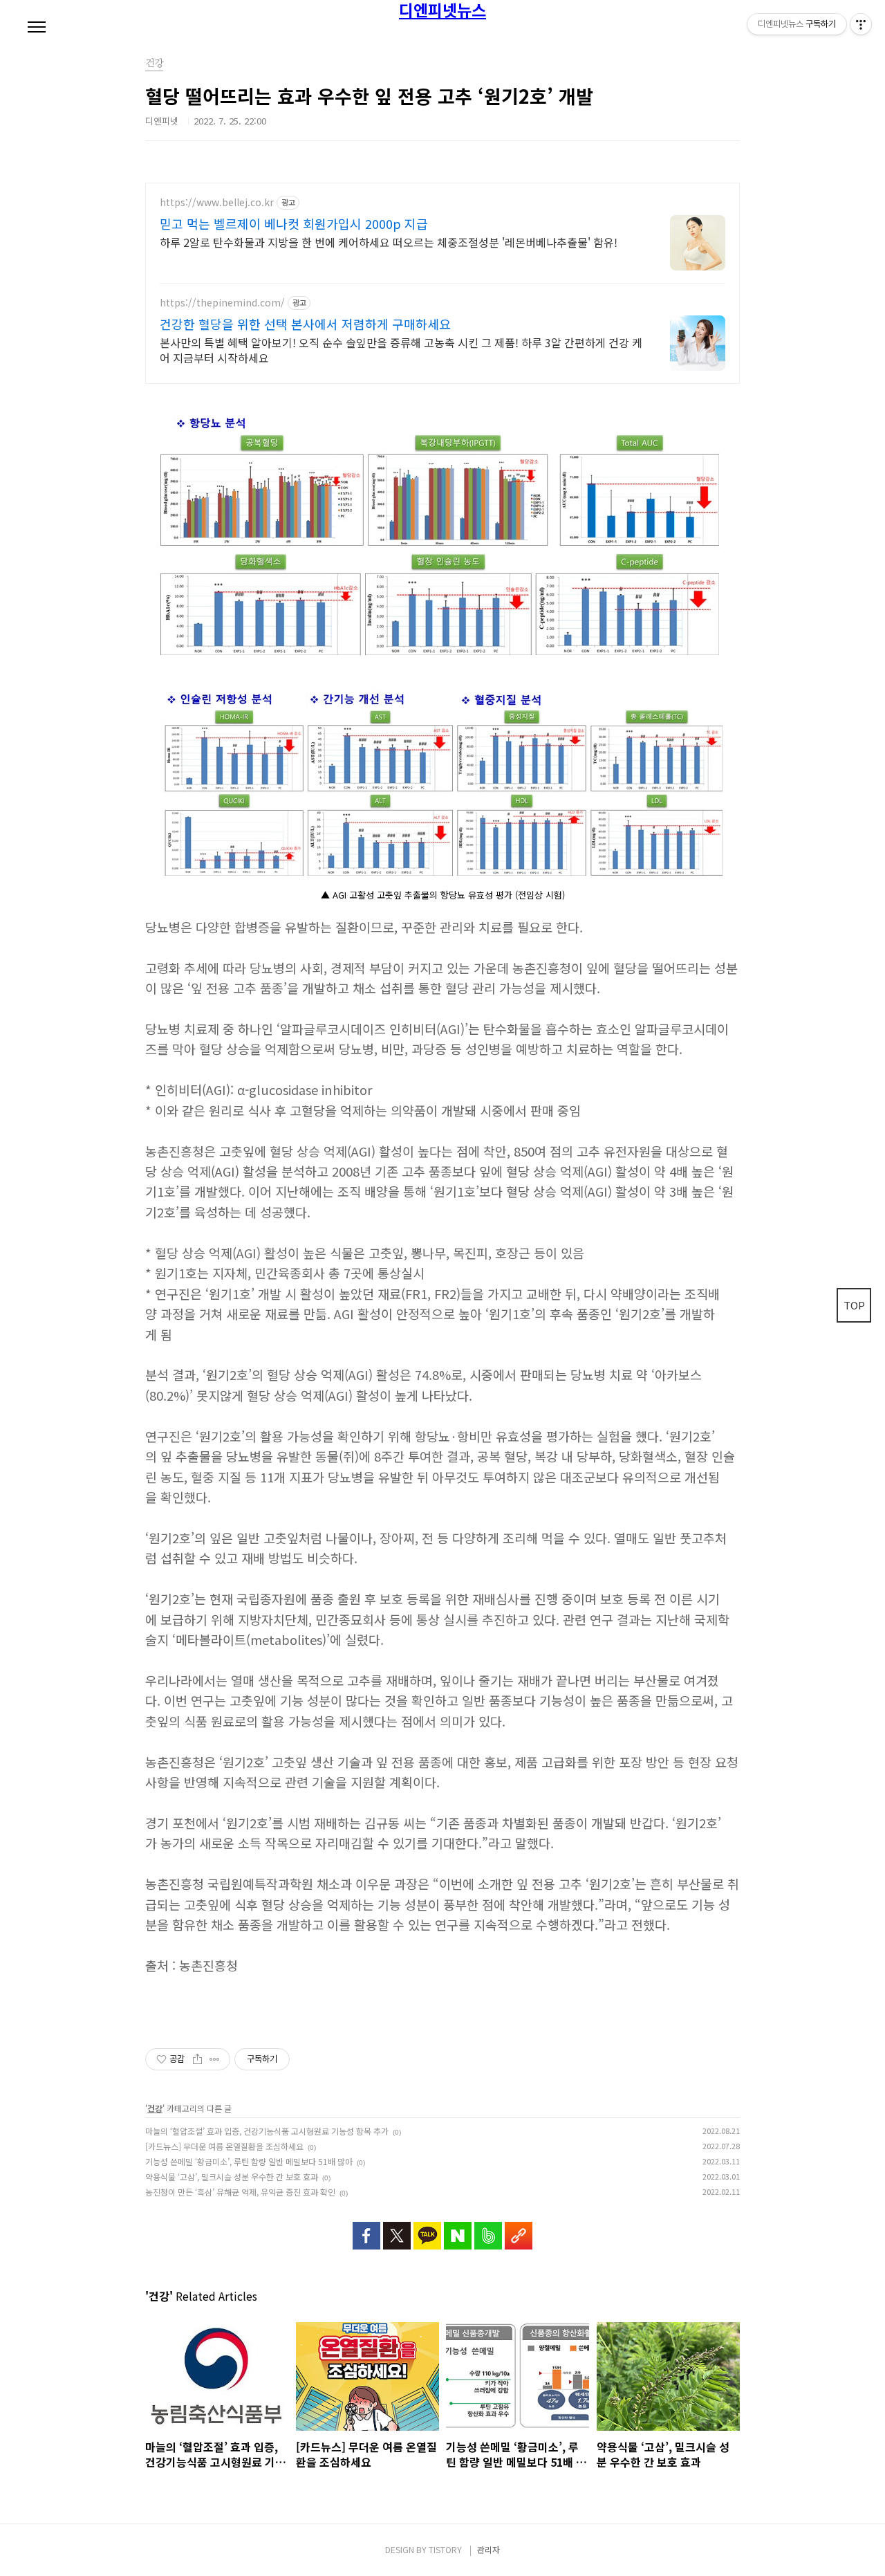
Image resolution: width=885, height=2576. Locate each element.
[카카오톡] (427, 2229)
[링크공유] (519, 2229)
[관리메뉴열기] (861, 24)
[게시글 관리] (215, 2059)
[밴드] (488, 2229)
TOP (854, 1305)
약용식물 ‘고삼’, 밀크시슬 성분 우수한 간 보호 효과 (232, 2177)
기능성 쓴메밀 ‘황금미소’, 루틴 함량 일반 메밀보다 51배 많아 (249, 2161)
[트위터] (397, 2229)
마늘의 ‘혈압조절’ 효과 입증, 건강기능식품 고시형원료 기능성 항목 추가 (267, 2131)
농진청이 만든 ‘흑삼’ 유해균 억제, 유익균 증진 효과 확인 (240, 2192)
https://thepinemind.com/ (222, 303)
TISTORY (445, 2549)
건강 (155, 2108)
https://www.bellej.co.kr (217, 202)
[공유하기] (197, 2059)
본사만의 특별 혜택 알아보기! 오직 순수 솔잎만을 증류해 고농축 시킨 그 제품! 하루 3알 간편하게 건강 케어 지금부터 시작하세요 (401, 350)
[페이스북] (366, 2229)
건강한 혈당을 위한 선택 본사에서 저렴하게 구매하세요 (305, 324)
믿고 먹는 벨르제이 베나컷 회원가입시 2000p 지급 (294, 223)
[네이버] (458, 2229)
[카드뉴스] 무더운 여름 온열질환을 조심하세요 (224, 2146)
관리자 (488, 2549)
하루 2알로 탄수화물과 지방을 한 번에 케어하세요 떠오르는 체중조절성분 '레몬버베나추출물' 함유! (389, 242)
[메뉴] (37, 28)
